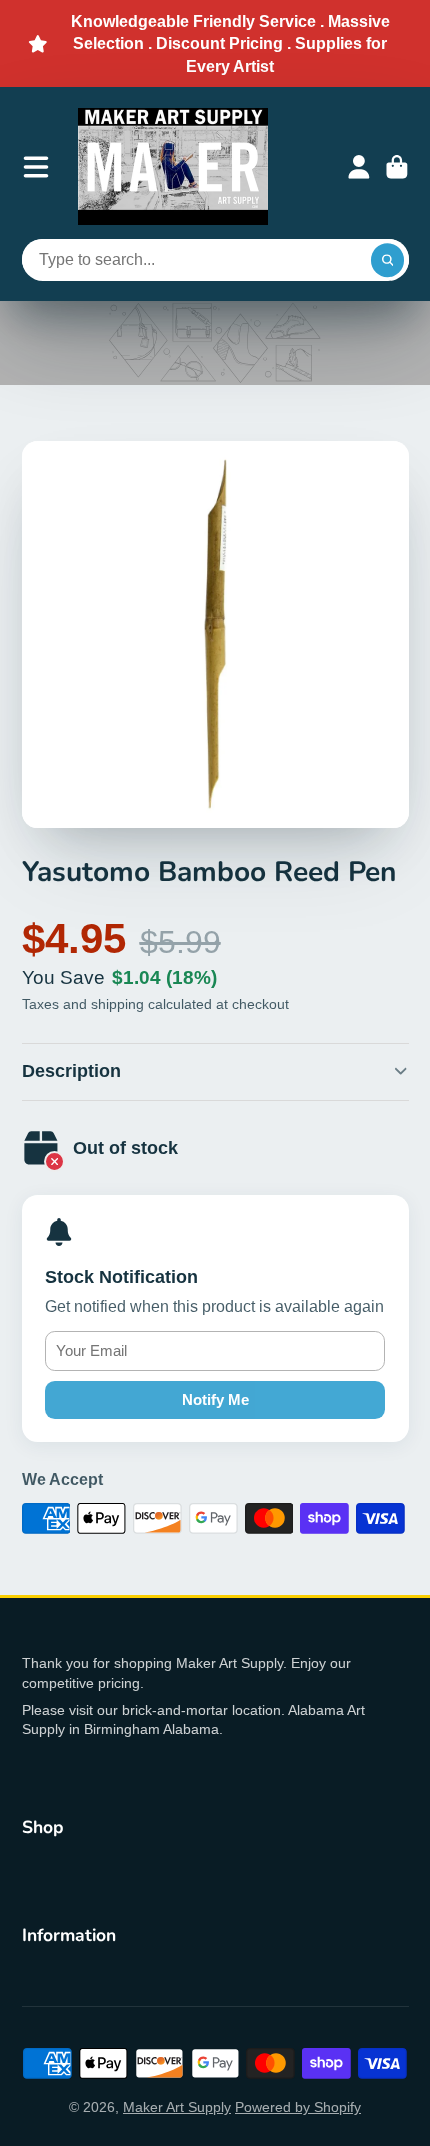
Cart (397, 167)
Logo (173, 166)
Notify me (215, 1399)
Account (359, 167)
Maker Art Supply (177, 2107)
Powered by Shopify (298, 2107)
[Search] (388, 260)
